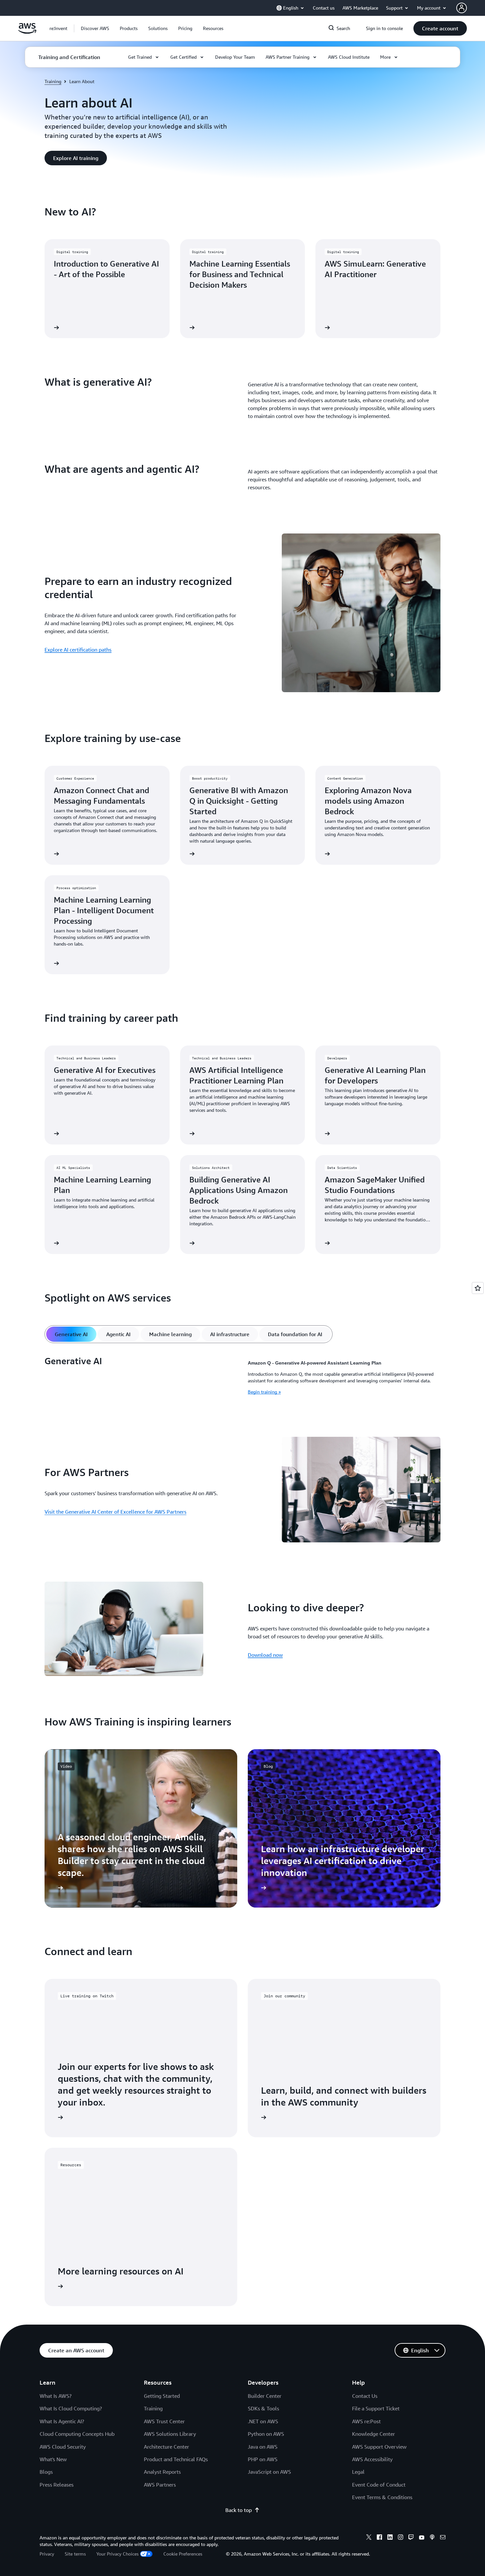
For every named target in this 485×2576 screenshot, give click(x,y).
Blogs (46, 2472)
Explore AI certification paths (78, 650)
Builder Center (265, 2396)
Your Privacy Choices (117, 2554)
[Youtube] (422, 2538)
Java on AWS (263, 2447)
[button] (95, 28)
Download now (265, 1655)
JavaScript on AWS (269, 2472)
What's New (53, 2459)
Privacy (47, 2554)
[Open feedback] (478, 1288)
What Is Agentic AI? (62, 2421)
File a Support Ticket (376, 2408)
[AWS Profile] (462, 8)
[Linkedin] (390, 2538)
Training (53, 81)
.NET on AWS (263, 2421)
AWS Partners (160, 2485)
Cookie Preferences (183, 2554)
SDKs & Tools (263, 2408)
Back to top (239, 2510)
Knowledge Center (373, 2434)
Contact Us (365, 2396)
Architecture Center (166, 2447)
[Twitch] (411, 2538)
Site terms (75, 2554)
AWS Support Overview (379, 2447)
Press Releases (57, 2485)
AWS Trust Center (164, 2421)
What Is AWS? (56, 2396)
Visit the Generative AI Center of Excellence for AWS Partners (115, 1512)
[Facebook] (379, 2538)
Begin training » (264, 1392)
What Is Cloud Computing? (71, 2408)
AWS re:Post (366, 2421)
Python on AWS (266, 2434)
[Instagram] (401, 2538)
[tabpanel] (242, 1377)
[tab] (71, 1334)
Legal (358, 2472)
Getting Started (162, 2396)
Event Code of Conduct (379, 2485)
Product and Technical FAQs (176, 2459)
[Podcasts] (432, 2538)
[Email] (443, 2538)
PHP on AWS (263, 2459)
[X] (369, 2538)
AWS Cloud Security (63, 2447)
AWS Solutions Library (170, 2434)
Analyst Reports (162, 2472)
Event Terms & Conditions (382, 2497)
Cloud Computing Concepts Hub (77, 2434)
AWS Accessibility (372, 2459)
